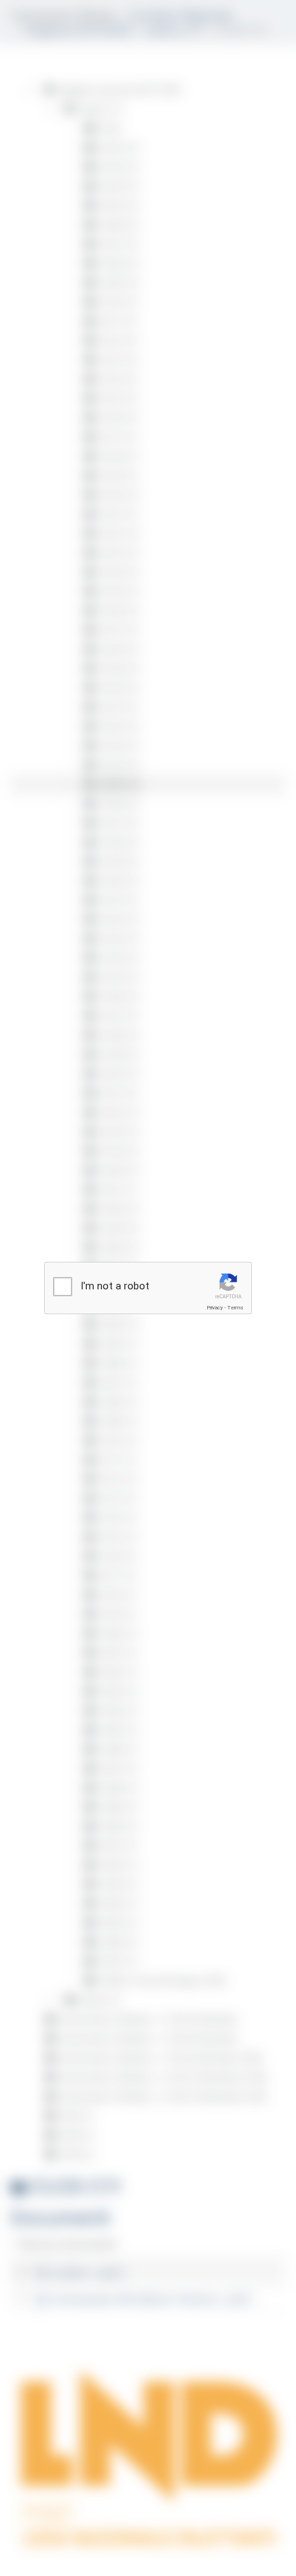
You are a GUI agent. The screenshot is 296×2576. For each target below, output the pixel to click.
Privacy (215, 1308)
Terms (235, 1308)
